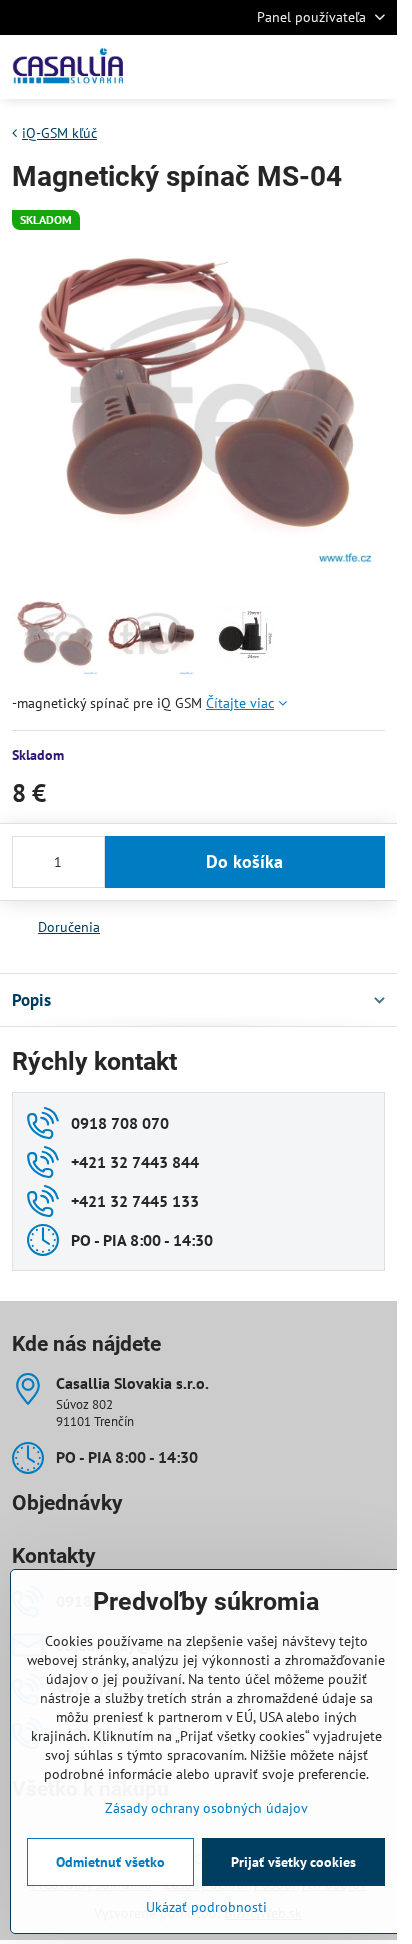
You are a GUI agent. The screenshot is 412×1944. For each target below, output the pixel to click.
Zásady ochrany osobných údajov (206, 1808)
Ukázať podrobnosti (206, 1907)
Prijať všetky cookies (293, 1862)
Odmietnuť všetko (110, 1862)
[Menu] (373, 67)
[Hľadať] (277, 67)
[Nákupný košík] (325, 67)
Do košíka (244, 861)
